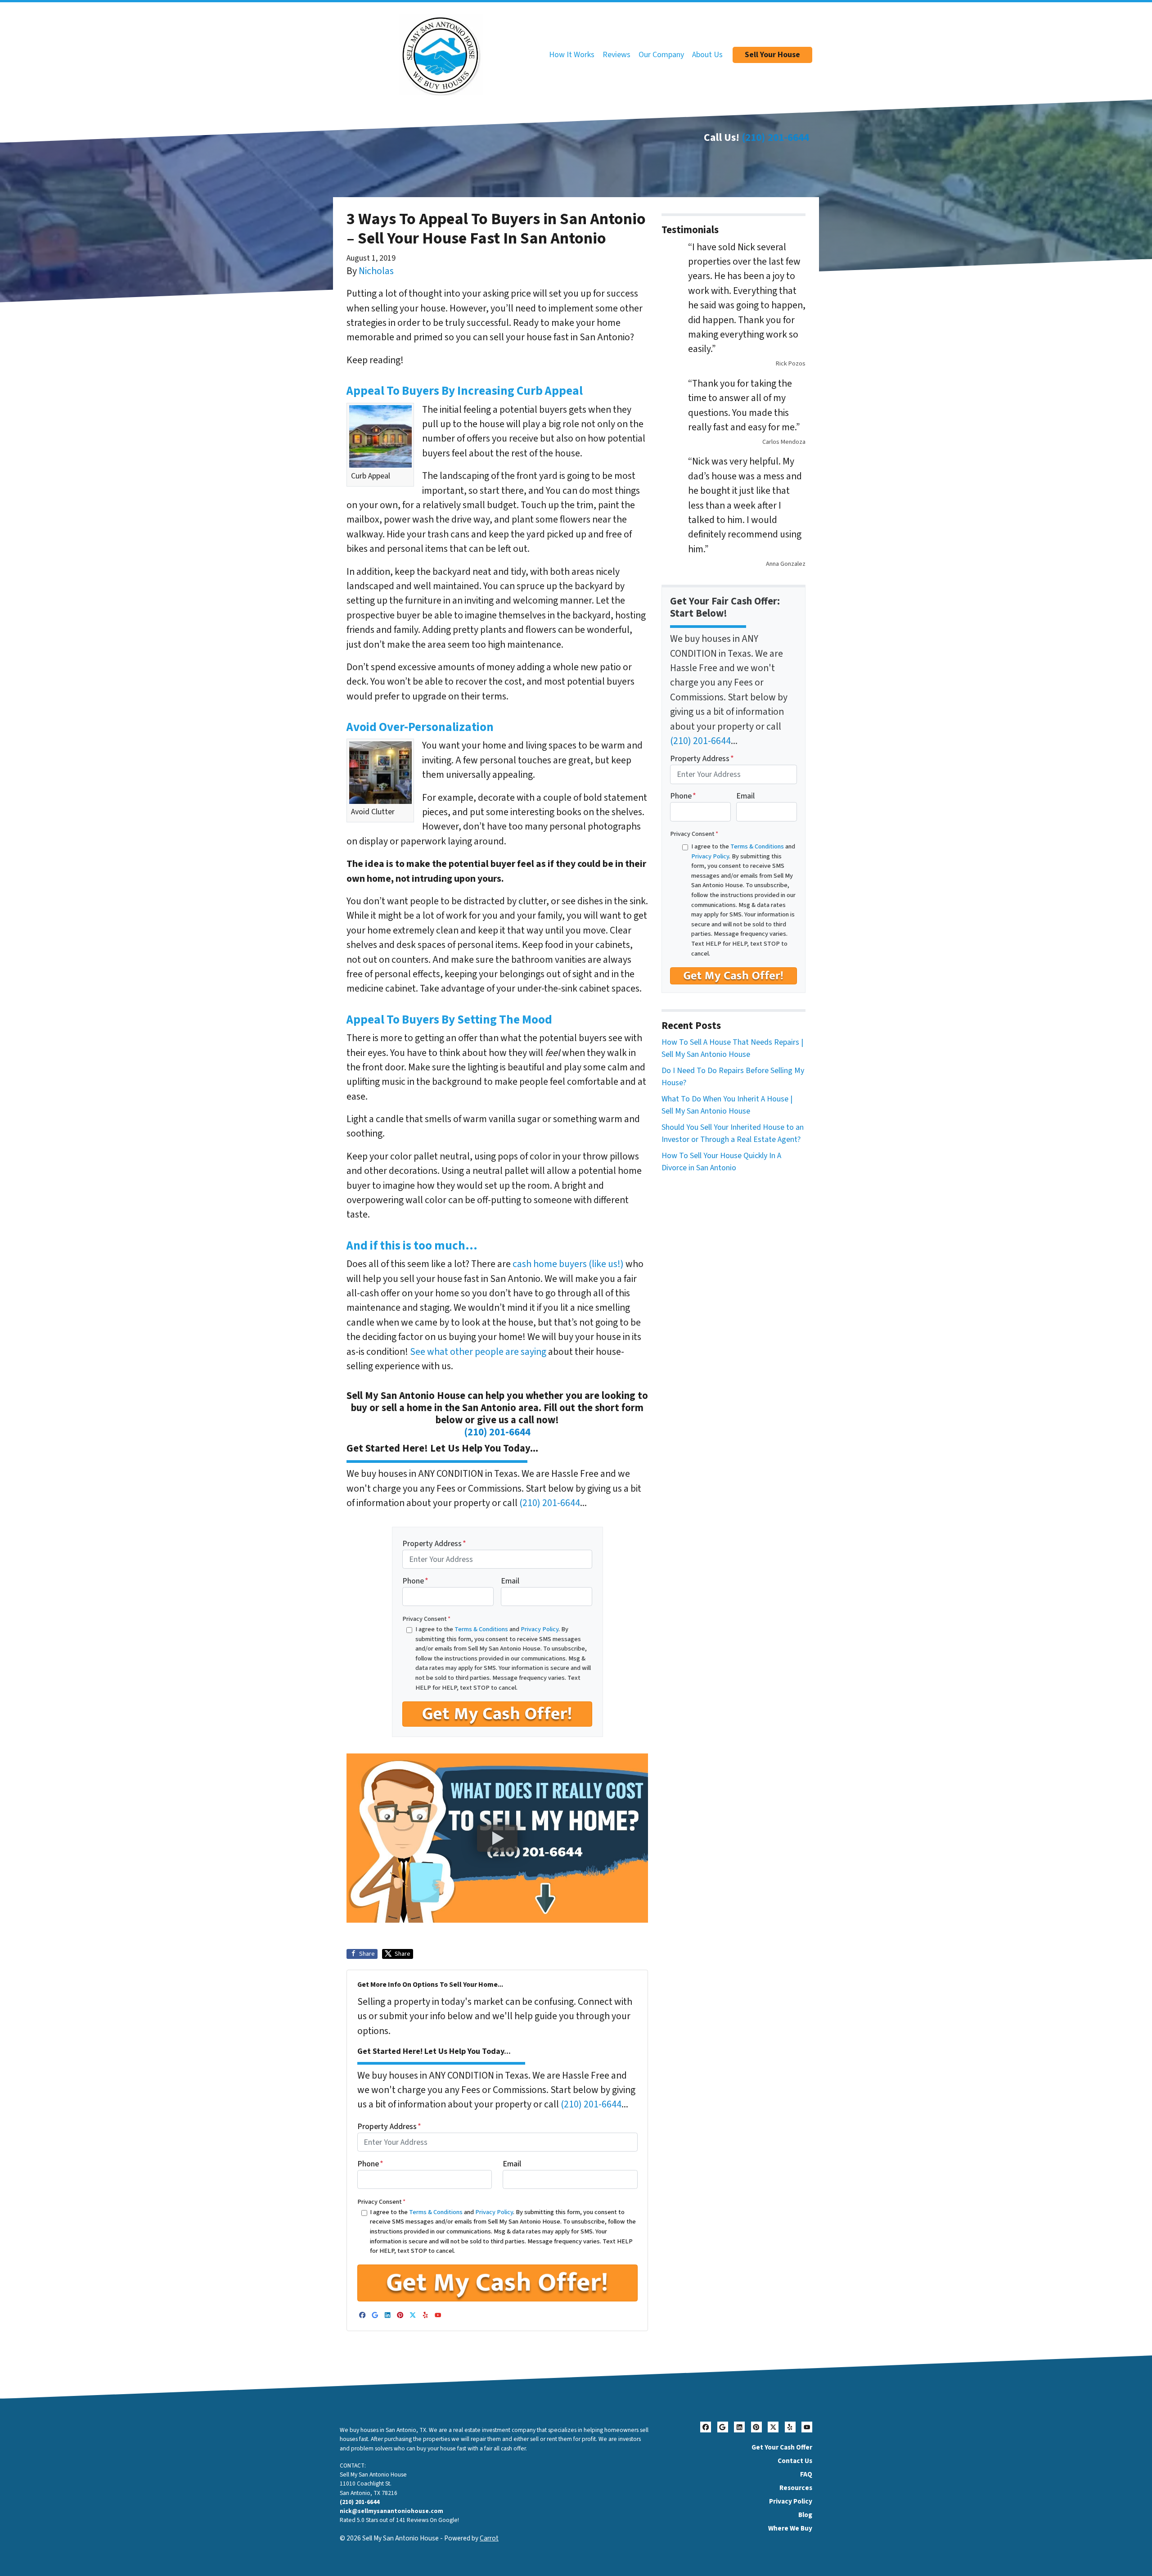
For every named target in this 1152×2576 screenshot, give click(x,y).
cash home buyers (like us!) (567, 1264)
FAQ (806, 2474)
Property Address (434, 1544)
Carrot (489, 2538)
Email (510, 1581)
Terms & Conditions (481, 1629)
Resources (796, 2488)
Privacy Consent (426, 1619)
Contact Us (795, 2461)
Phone (415, 1581)
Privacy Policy (540, 1629)
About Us (707, 55)
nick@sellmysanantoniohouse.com (391, 2511)
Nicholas (376, 271)
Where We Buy (790, 2528)
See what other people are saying (478, 1352)
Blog (805, 2515)
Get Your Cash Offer (782, 2447)
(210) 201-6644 (775, 138)
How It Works (572, 55)
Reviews (616, 55)
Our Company (661, 55)
